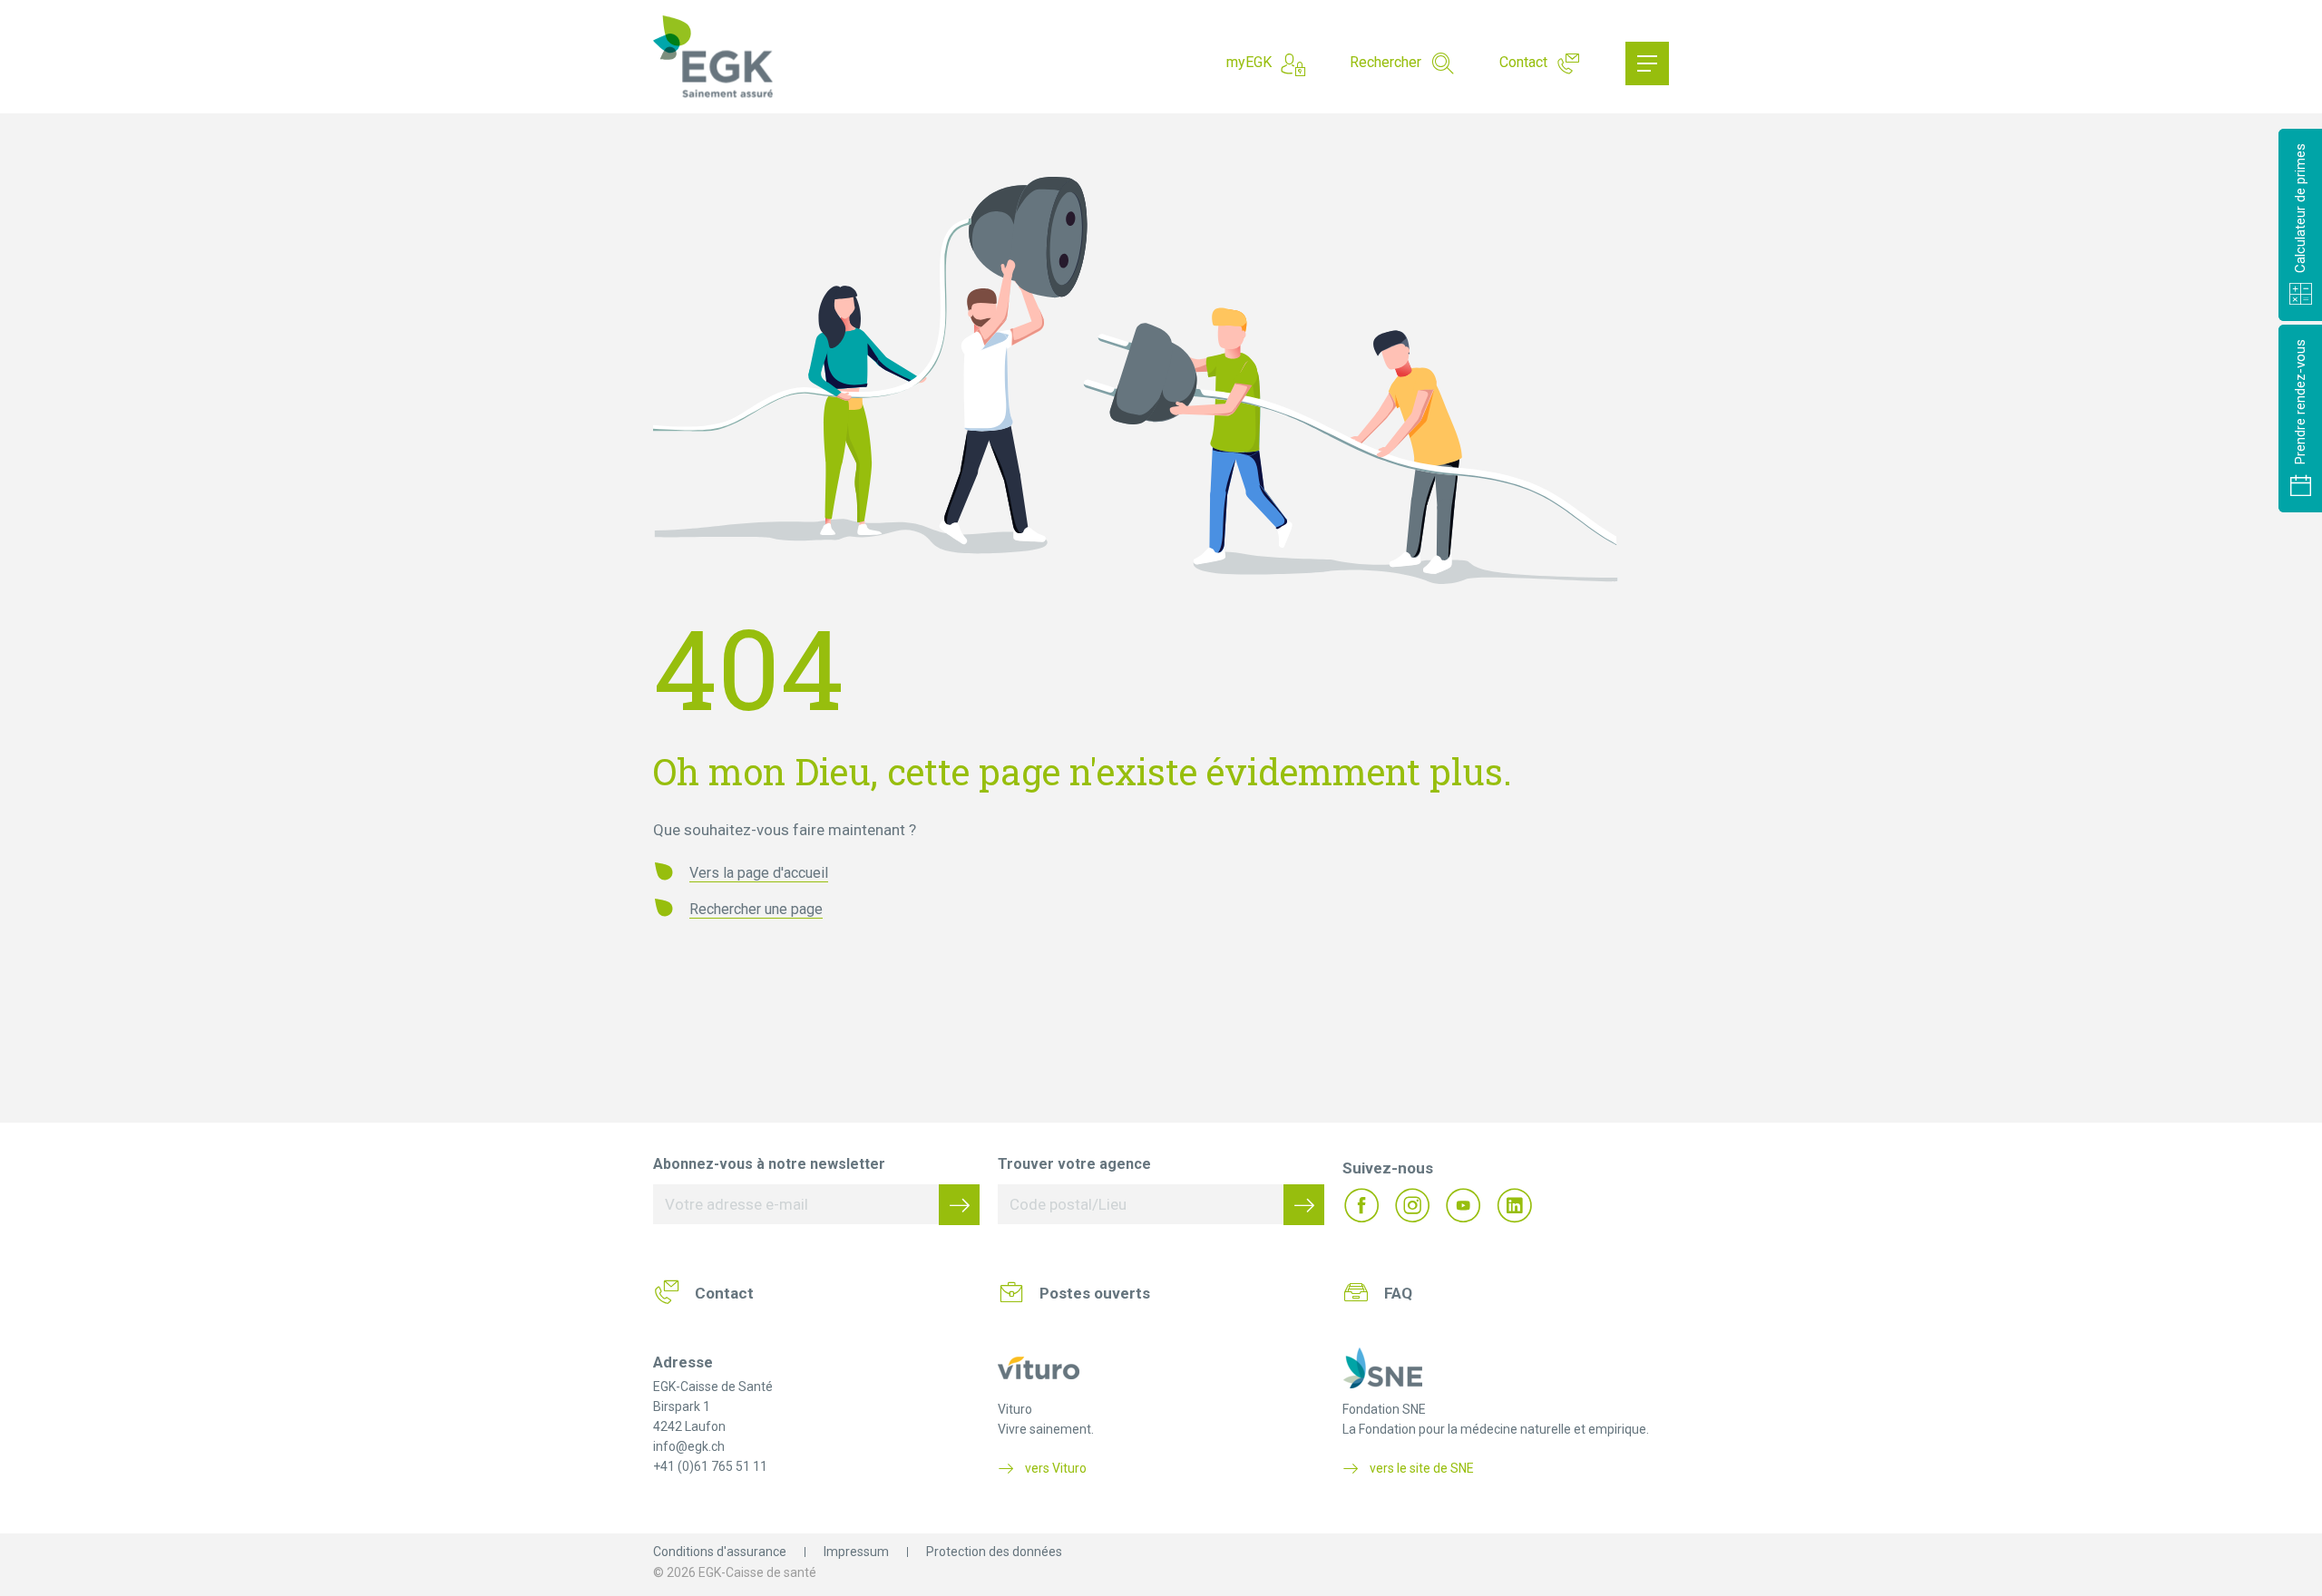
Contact (1523, 62)
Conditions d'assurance (720, 1552)
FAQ (1398, 1293)
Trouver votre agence (1074, 1164)
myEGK (1249, 62)
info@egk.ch (689, 1446)
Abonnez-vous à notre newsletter (769, 1164)
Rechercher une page (756, 909)
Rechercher (1385, 62)
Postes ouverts (1095, 1293)
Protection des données (994, 1552)
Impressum (856, 1552)
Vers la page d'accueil (759, 873)
